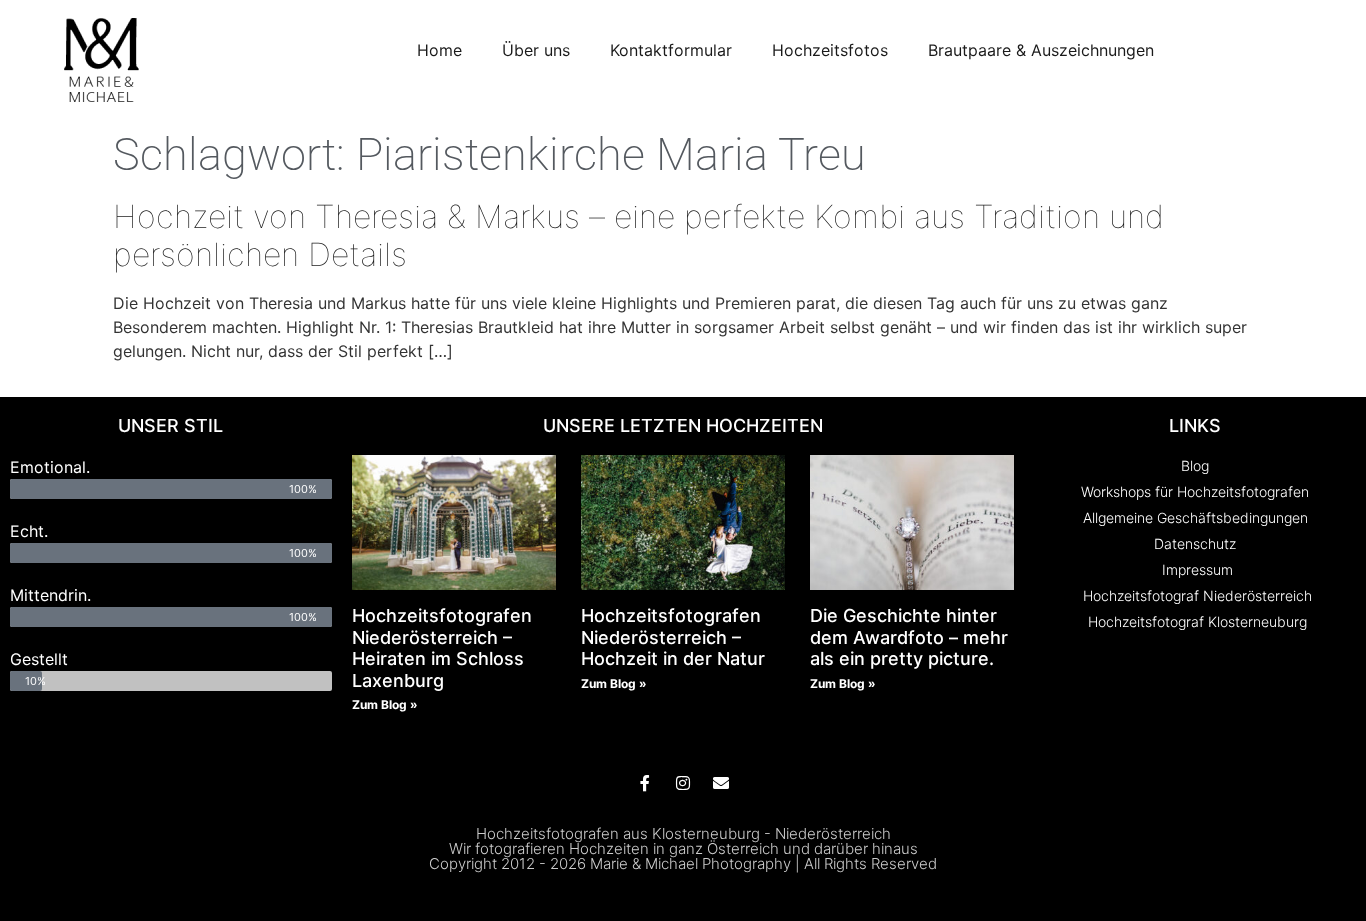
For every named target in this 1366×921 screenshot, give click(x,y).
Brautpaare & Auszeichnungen (1041, 50)
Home (439, 50)
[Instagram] (683, 783)
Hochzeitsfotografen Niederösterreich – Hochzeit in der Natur (673, 637)
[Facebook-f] (645, 783)
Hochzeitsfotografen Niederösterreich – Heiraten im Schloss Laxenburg (442, 648)
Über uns (536, 50)
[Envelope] (721, 783)
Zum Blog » (385, 704)
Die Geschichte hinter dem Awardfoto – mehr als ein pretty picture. (909, 637)
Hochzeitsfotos (830, 50)
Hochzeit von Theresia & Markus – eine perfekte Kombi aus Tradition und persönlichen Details (638, 235)
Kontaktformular (671, 50)
